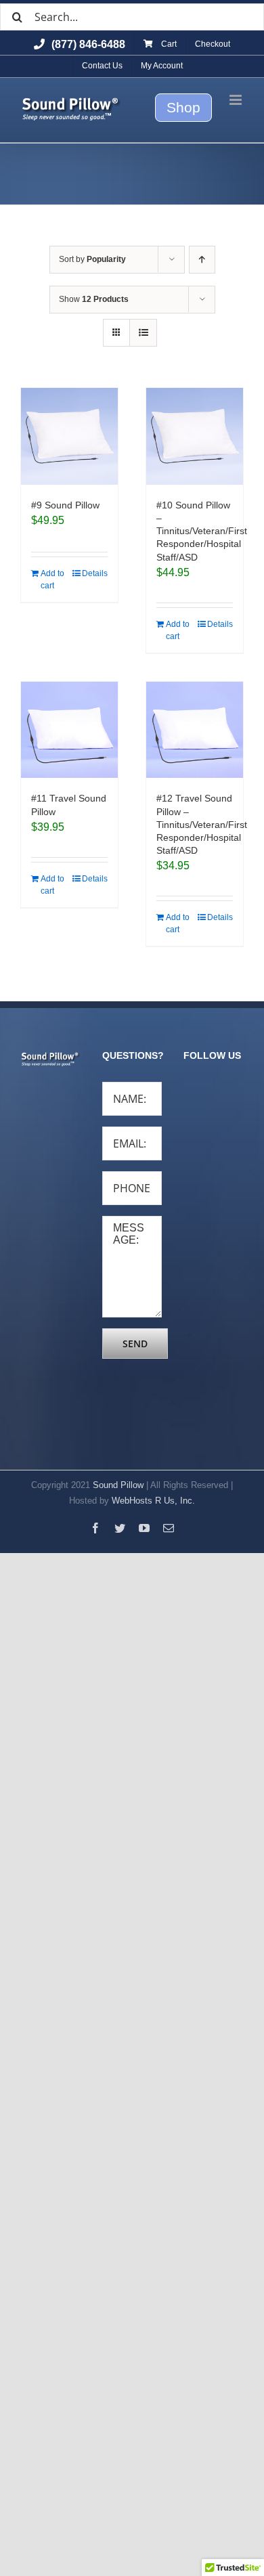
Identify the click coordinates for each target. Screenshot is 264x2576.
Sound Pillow (118, 1485)
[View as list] (143, 333)
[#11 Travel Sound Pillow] (69, 730)
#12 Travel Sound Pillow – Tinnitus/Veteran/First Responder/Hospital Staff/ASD (202, 824)
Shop (183, 107)
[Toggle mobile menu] (237, 100)
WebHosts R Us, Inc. (153, 1501)
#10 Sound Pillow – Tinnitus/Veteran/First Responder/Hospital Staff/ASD (202, 531)
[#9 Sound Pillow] (69, 436)
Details (95, 573)
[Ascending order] (202, 260)
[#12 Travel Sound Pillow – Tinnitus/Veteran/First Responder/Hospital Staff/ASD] (195, 730)
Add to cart (52, 580)
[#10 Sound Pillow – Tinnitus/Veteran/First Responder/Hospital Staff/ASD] (195, 436)
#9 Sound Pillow (65, 505)
